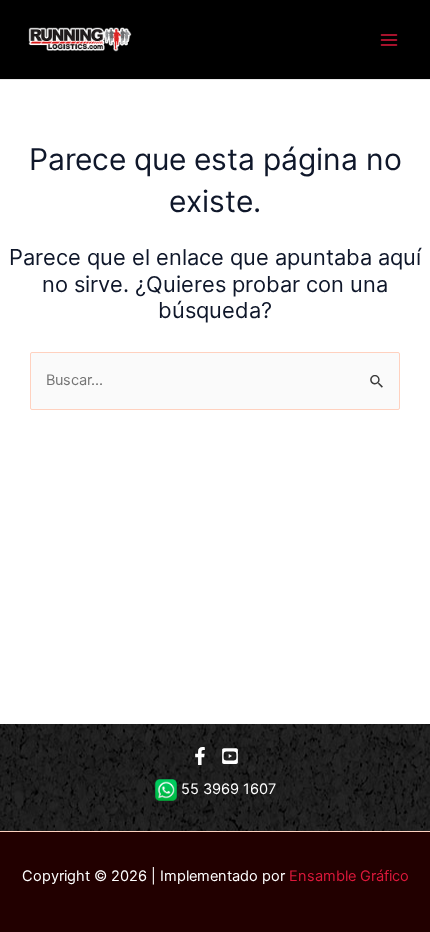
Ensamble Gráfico (349, 876)
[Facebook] (200, 756)
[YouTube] (230, 756)
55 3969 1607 (228, 789)
